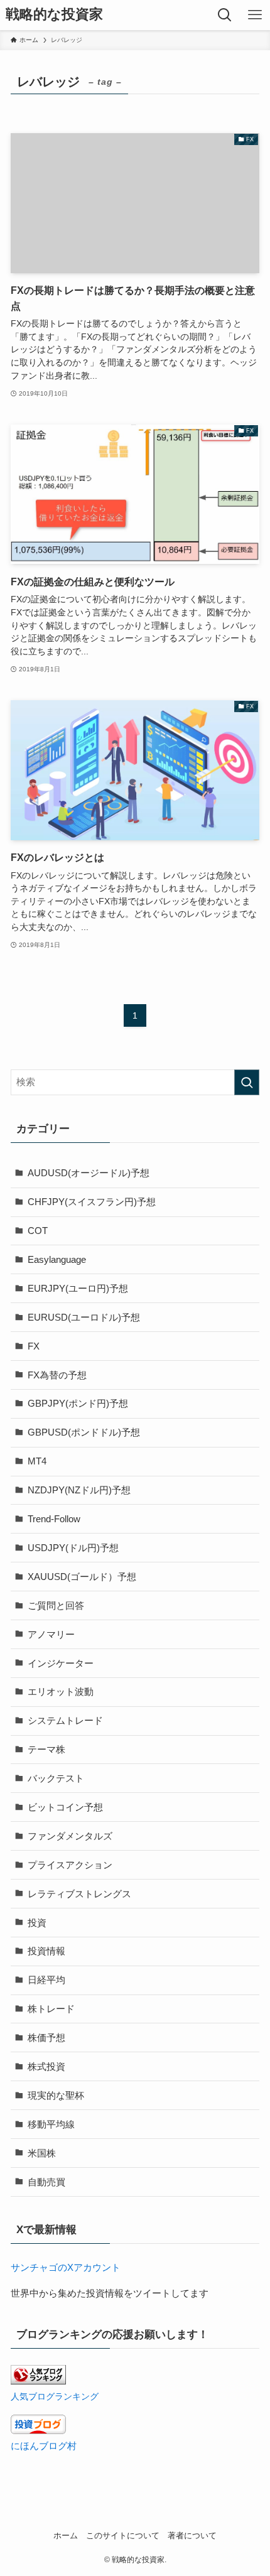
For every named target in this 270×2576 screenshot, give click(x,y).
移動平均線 (51, 2124)
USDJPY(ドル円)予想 (73, 1548)
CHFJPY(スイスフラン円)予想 (92, 1202)
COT (38, 1231)
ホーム (66, 2535)
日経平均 (46, 1980)
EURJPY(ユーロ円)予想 (78, 1288)
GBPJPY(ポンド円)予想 (78, 1403)
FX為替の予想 (57, 1375)
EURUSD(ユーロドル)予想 (84, 1317)
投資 (37, 1923)
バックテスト (56, 1778)
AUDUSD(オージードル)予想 (89, 1173)
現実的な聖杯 (56, 2095)
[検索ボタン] (225, 15)
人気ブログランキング (55, 2396)
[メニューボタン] (255, 15)
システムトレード (65, 1720)
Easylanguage (57, 1259)
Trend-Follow (54, 1519)
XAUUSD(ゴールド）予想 (82, 1577)
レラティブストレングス (79, 1894)
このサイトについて (123, 2535)
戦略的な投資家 (54, 15)
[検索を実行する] (247, 1082)
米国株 (42, 2153)
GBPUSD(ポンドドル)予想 (84, 1432)
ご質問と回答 (56, 1605)
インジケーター (61, 1663)
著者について (192, 2535)
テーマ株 (46, 1749)
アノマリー (51, 1634)
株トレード (51, 2009)
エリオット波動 (61, 1691)
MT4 (37, 1461)
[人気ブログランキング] (38, 2381)
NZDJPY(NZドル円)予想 (79, 1490)
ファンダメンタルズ (70, 1836)
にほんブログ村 (44, 2446)
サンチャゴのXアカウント (66, 2267)
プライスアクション (70, 1865)
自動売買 (46, 2182)
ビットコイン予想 (65, 1807)
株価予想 (46, 2038)
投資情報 (46, 1951)
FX (34, 1346)
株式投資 (46, 2066)
